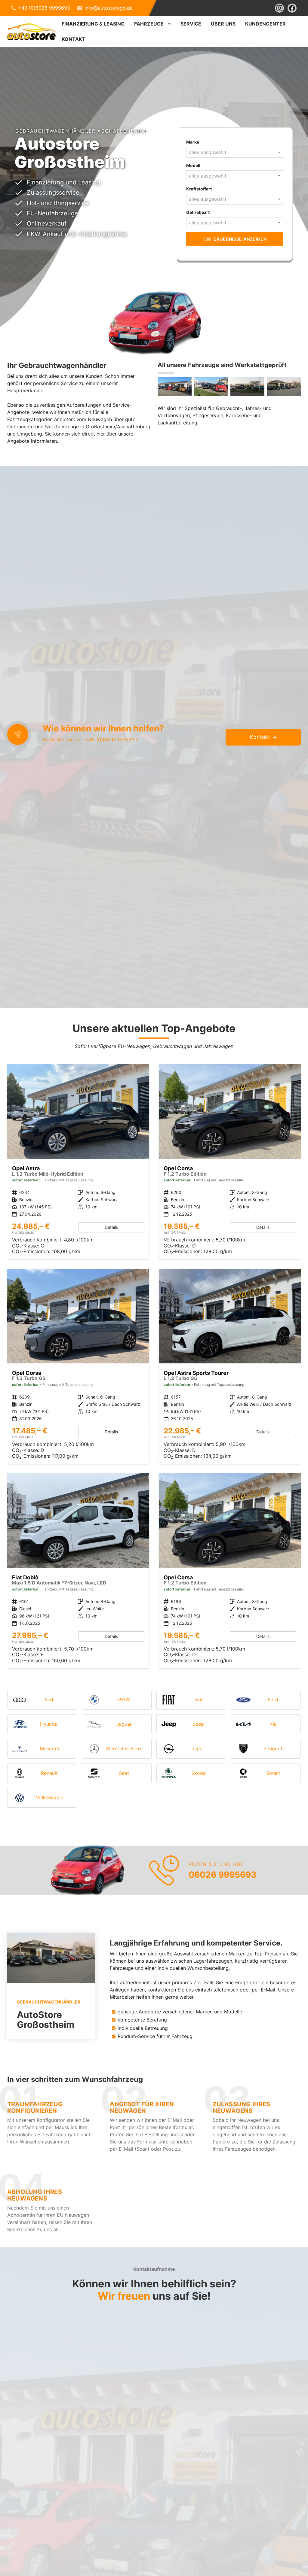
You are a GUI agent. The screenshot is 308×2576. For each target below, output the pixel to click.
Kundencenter (265, 24)
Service (191, 24)
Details (111, 1227)
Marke (193, 142)
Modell (193, 165)
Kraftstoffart (199, 189)
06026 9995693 (222, 1875)
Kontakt (74, 39)
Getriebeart (198, 212)
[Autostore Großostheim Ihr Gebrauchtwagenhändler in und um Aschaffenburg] (175, 387)
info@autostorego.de (109, 8)
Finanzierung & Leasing (93, 24)
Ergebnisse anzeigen (235, 239)
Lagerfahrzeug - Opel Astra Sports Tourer (230, 1366)
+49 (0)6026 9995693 (44, 8)
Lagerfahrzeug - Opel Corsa (230, 1162)
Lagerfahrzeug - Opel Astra (78, 1162)
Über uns (223, 24)
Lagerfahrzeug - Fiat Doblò (78, 1571)
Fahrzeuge (149, 24)
